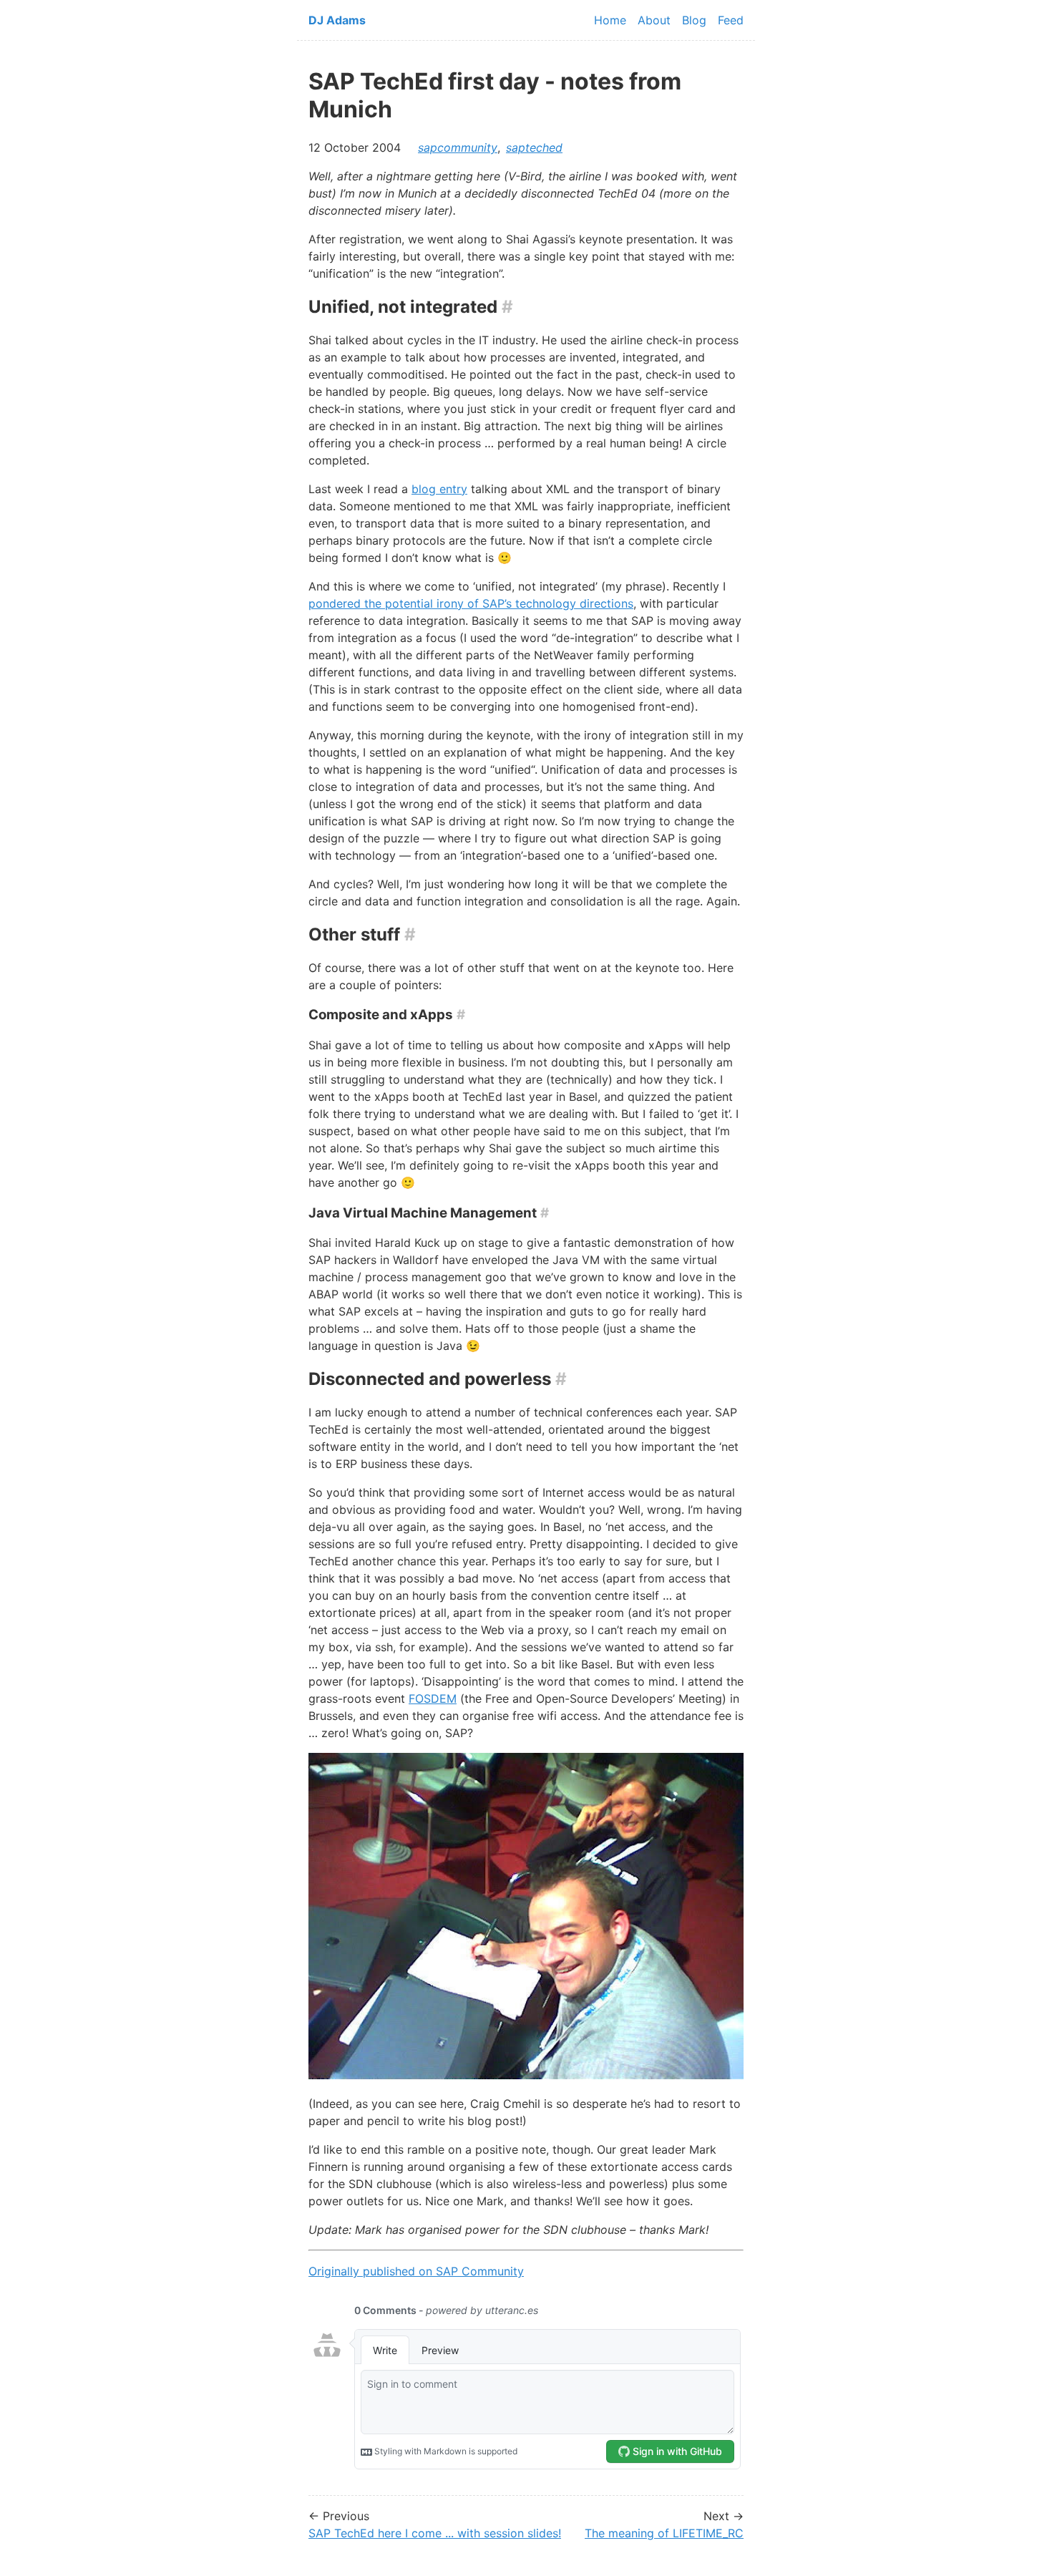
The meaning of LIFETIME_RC (664, 2533)
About (654, 20)
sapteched (534, 147)
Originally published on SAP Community (416, 2271)
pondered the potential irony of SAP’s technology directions (471, 603)
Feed (731, 20)
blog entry (439, 489)
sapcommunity (458, 147)
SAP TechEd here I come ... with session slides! (435, 2533)
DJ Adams (337, 20)
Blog (694, 20)
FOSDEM (433, 1698)
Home (610, 20)
